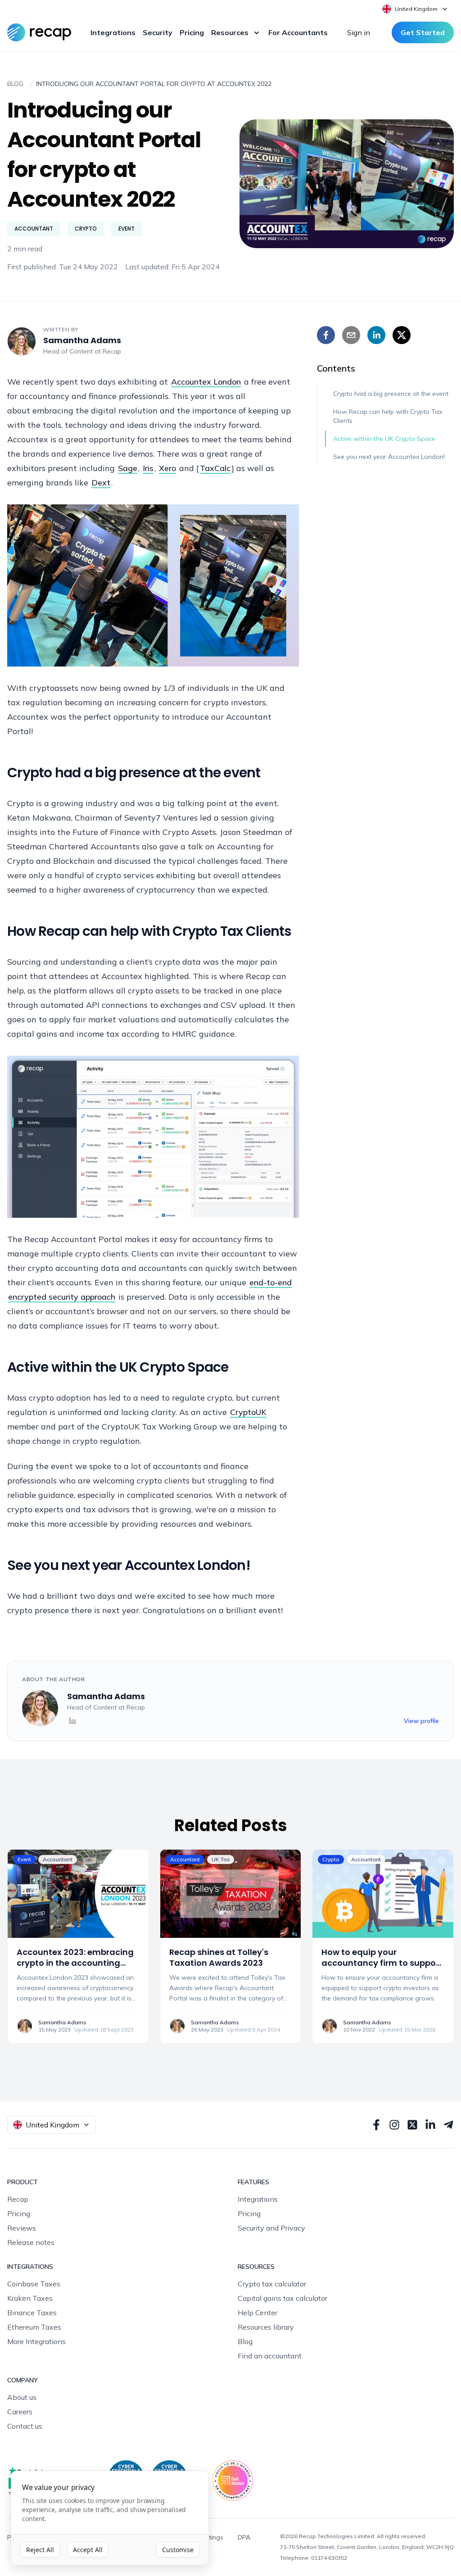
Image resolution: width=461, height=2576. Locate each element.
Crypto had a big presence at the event (391, 394)
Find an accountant (270, 2356)
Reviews (22, 2228)
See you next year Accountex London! (389, 457)
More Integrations (36, 2341)
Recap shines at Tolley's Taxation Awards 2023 (219, 1958)
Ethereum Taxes (34, 2327)
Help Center (258, 2313)
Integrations (113, 32)
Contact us (25, 2426)
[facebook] (326, 335)
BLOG (15, 84)
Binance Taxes (32, 2313)
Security (158, 32)
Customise (178, 2550)
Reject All (40, 2550)
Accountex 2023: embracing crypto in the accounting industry (75, 1963)
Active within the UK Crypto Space (384, 439)
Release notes (31, 2242)
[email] (351, 335)
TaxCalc (215, 468)
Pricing (192, 32)
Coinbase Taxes (34, 2284)
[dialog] (110, 2518)
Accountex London (206, 382)
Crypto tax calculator (272, 2284)
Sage (128, 468)
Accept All (88, 2550)
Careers (20, 2412)
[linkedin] (376, 335)
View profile (421, 1721)
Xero (167, 468)
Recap (112, 351)
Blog (245, 2341)
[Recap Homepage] (39, 32)
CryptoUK (248, 1412)
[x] (402, 335)
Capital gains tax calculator (282, 2298)
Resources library (266, 2327)
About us (22, 2397)
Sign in (359, 32)
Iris (148, 468)
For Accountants (298, 32)
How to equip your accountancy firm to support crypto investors (382, 1963)
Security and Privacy (271, 2228)
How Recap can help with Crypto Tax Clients (388, 416)
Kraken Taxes (30, 2298)
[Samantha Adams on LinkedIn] (72, 1721)
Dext (101, 483)
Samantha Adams (82, 340)
